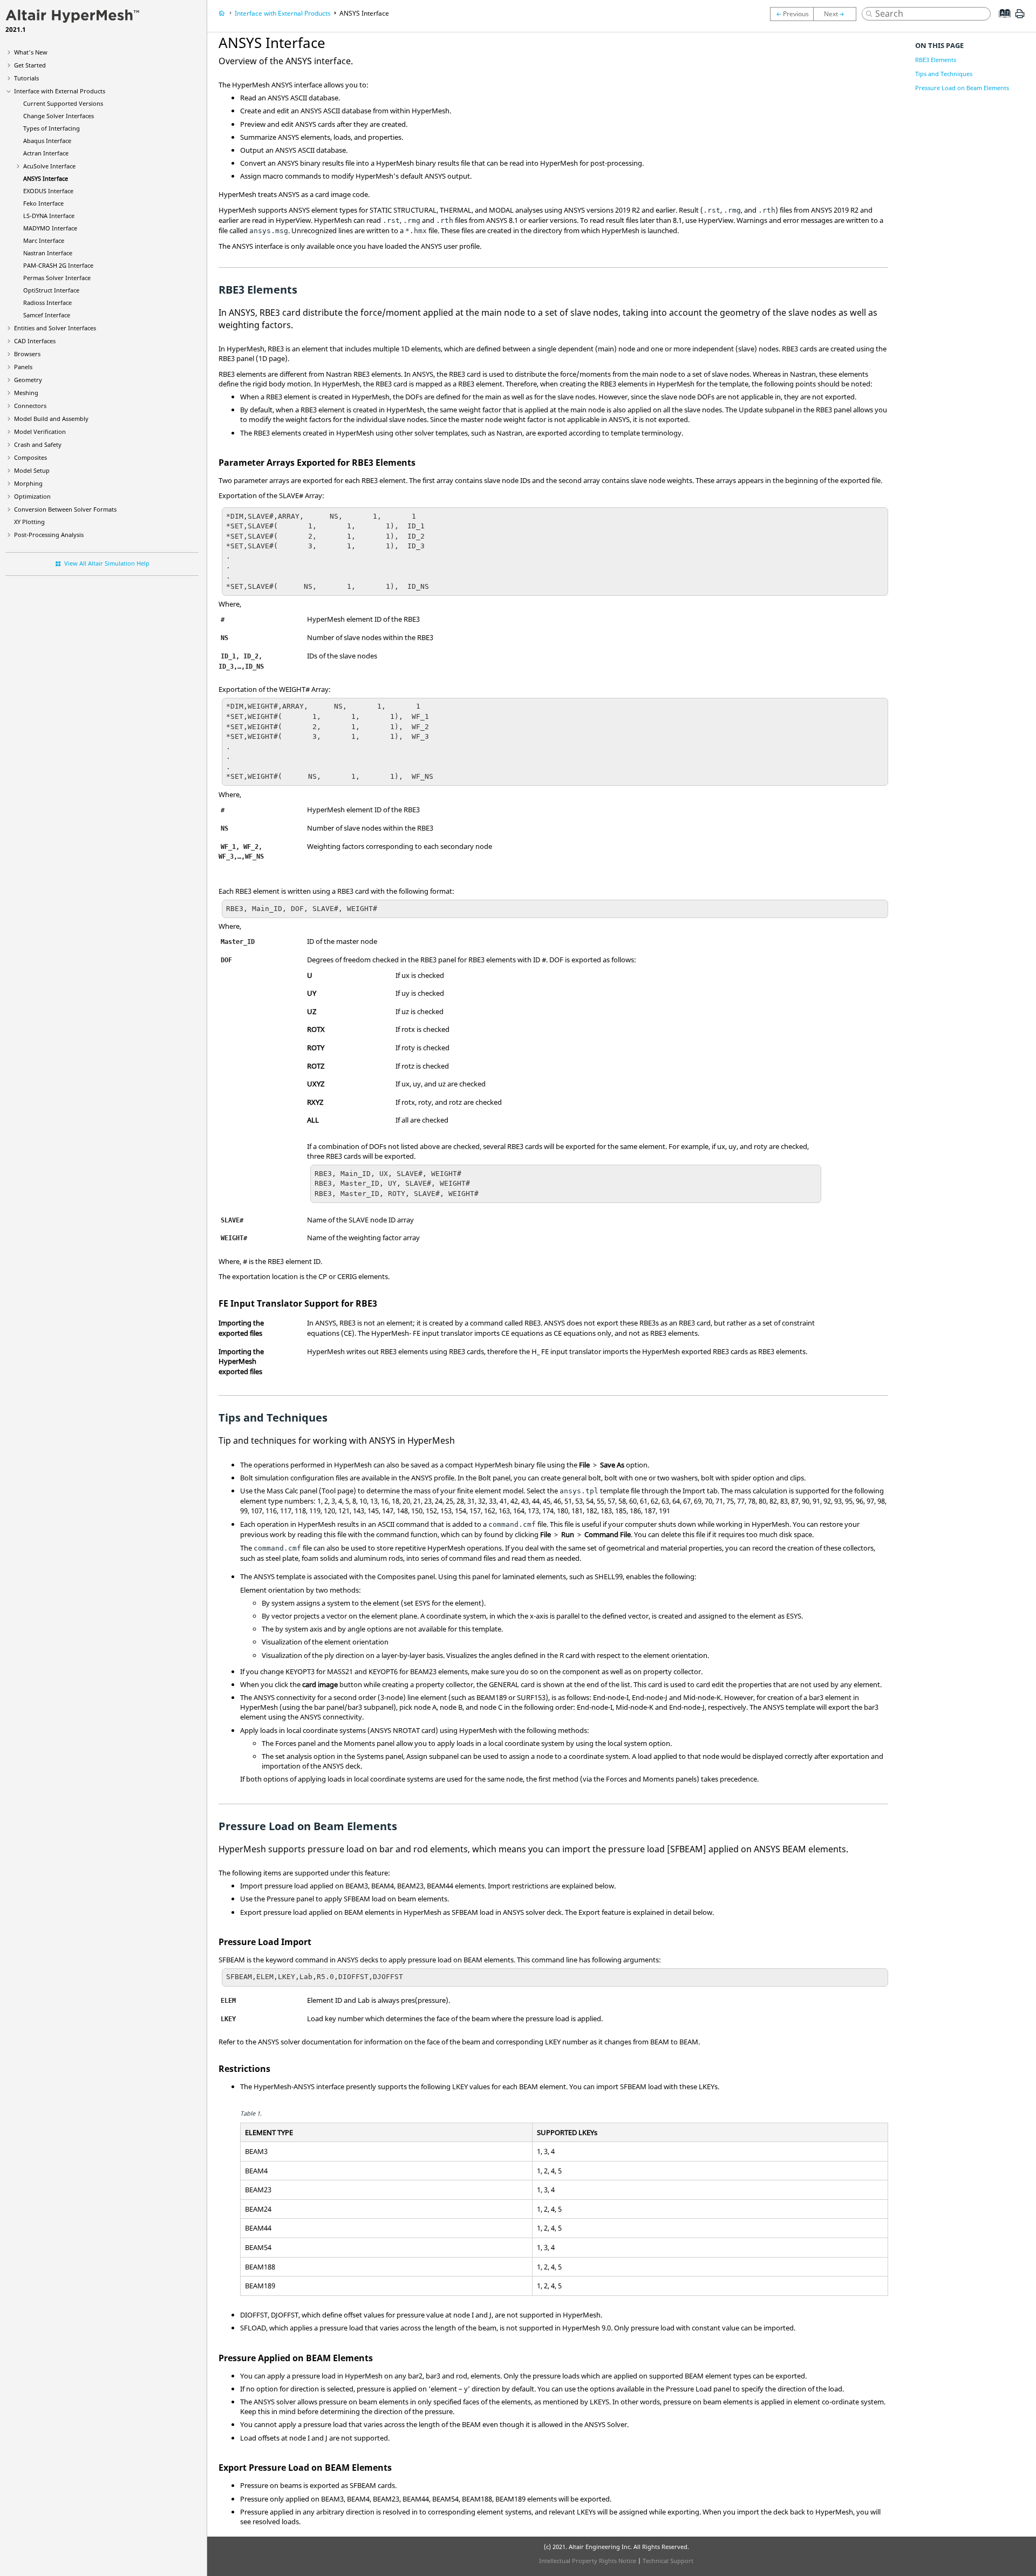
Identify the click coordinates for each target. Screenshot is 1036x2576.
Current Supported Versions (63, 103)
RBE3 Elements (936, 60)
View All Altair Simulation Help (107, 563)
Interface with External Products (60, 91)
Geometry (28, 380)
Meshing (26, 393)
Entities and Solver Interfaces (55, 328)
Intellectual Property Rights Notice (588, 2561)
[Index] (1001, 22)
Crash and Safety (38, 444)
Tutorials (26, 78)
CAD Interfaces (35, 341)
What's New (31, 52)
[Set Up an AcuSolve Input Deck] (792, 14)
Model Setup (32, 470)
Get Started (30, 65)
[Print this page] (1020, 18)
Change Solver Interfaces (59, 116)
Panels (23, 367)
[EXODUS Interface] (837, 14)
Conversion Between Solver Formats (65, 509)
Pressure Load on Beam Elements (962, 88)
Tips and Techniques (944, 74)
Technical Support (668, 2561)
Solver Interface (57, 278)
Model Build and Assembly (51, 419)
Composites (30, 457)
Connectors (30, 406)
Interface (47, 141)
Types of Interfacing (52, 128)
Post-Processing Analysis (49, 535)
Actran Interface (46, 153)
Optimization (32, 496)
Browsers (27, 354)
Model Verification (40, 431)
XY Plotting (29, 522)
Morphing (28, 483)
